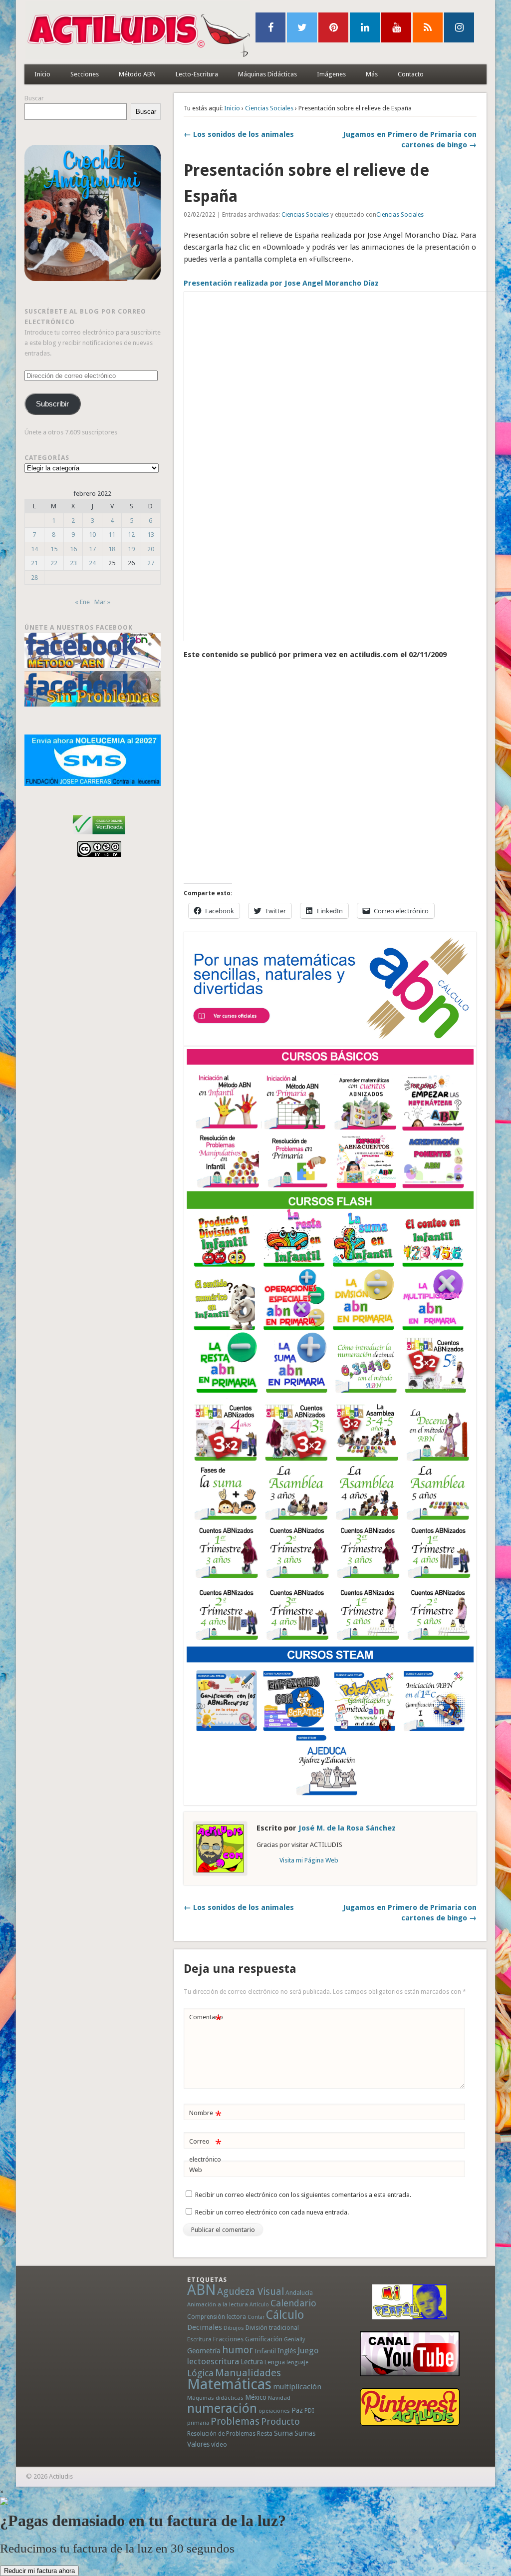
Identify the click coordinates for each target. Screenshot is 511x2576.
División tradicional (272, 2328)
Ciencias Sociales (269, 108)
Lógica (200, 2373)
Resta (265, 2433)
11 (112, 535)
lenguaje (297, 2363)
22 (54, 563)
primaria (198, 2423)
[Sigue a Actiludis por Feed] (428, 27)
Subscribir (52, 404)
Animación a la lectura (218, 2304)
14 (34, 549)
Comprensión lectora (217, 2317)
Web (196, 2170)
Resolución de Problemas (221, 2434)
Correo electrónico (205, 2150)
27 (151, 563)
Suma (283, 2433)
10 (92, 535)
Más (372, 74)
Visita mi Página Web (309, 1860)
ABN (201, 2290)
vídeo (219, 2444)
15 (54, 549)
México (256, 2397)
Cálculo (285, 2315)
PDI (309, 2410)
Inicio (42, 74)
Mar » (102, 602)
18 (112, 549)
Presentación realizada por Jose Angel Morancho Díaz (281, 283)
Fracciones (228, 2339)
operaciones (274, 2411)
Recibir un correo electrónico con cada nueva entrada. (272, 2212)
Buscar (34, 98)
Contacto (411, 74)
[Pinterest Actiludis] (409, 2407)
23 (73, 563)
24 (92, 563)
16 (73, 549)
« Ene (82, 602)
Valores (198, 2444)
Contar (256, 2317)
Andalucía (299, 2293)
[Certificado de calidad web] (99, 836)
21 (34, 563)
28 (34, 577)
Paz (297, 2410)
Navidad (279, 2398)
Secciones (85, 74)
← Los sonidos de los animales (239, 134)
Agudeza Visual (251, 2292)
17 (92, 549)
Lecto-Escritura (197, 74)
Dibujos (234, 2328)
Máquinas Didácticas (267, 74)
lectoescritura (213, 2361)
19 (131, 549)
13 (151, 535)
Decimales (205, 2327)
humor (238, 2350)
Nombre (205, 2115)
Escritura (199, 2339)
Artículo (259, 2305)
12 (131, 535)
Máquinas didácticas (215, 2398)
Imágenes (331, 74)
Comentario (206, 2020)
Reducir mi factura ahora (39, 2571)
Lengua (275, 2362)
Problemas (235, 2421)
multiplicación (297, 2387)
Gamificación (264, 2339)
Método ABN (137, 74)
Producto (280, 2421)
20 (151, 549)
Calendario (293, 2303)
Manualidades (248, 2373)
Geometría (204, 2351)
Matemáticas (229, 2384)
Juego (308, 2351)
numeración (222, 2408)
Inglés (287, 2351)
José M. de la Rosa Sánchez (347, 1828)
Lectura (252, 2362)
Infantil (265, 2351)
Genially (294, 2340)
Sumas (305, 2433)
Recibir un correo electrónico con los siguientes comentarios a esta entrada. (303, 2195)
